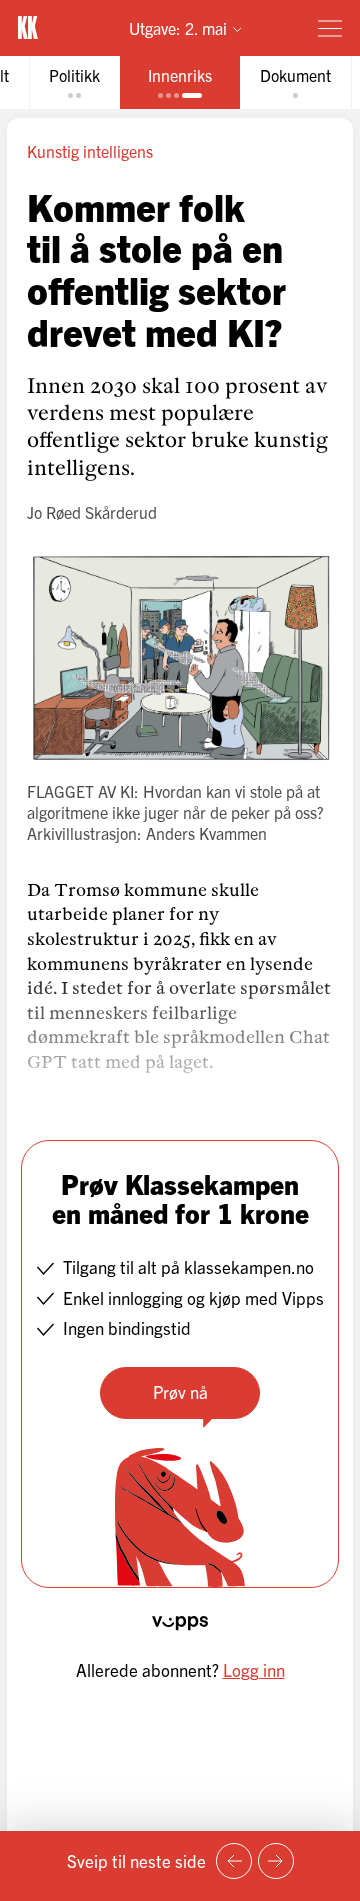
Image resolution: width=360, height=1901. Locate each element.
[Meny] (330, 28)
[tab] (74, 82)
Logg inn (254, 1669)
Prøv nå (180, 1391)
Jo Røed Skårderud (92, 512)
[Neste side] (276, 1861)
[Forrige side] (234, 1861)
